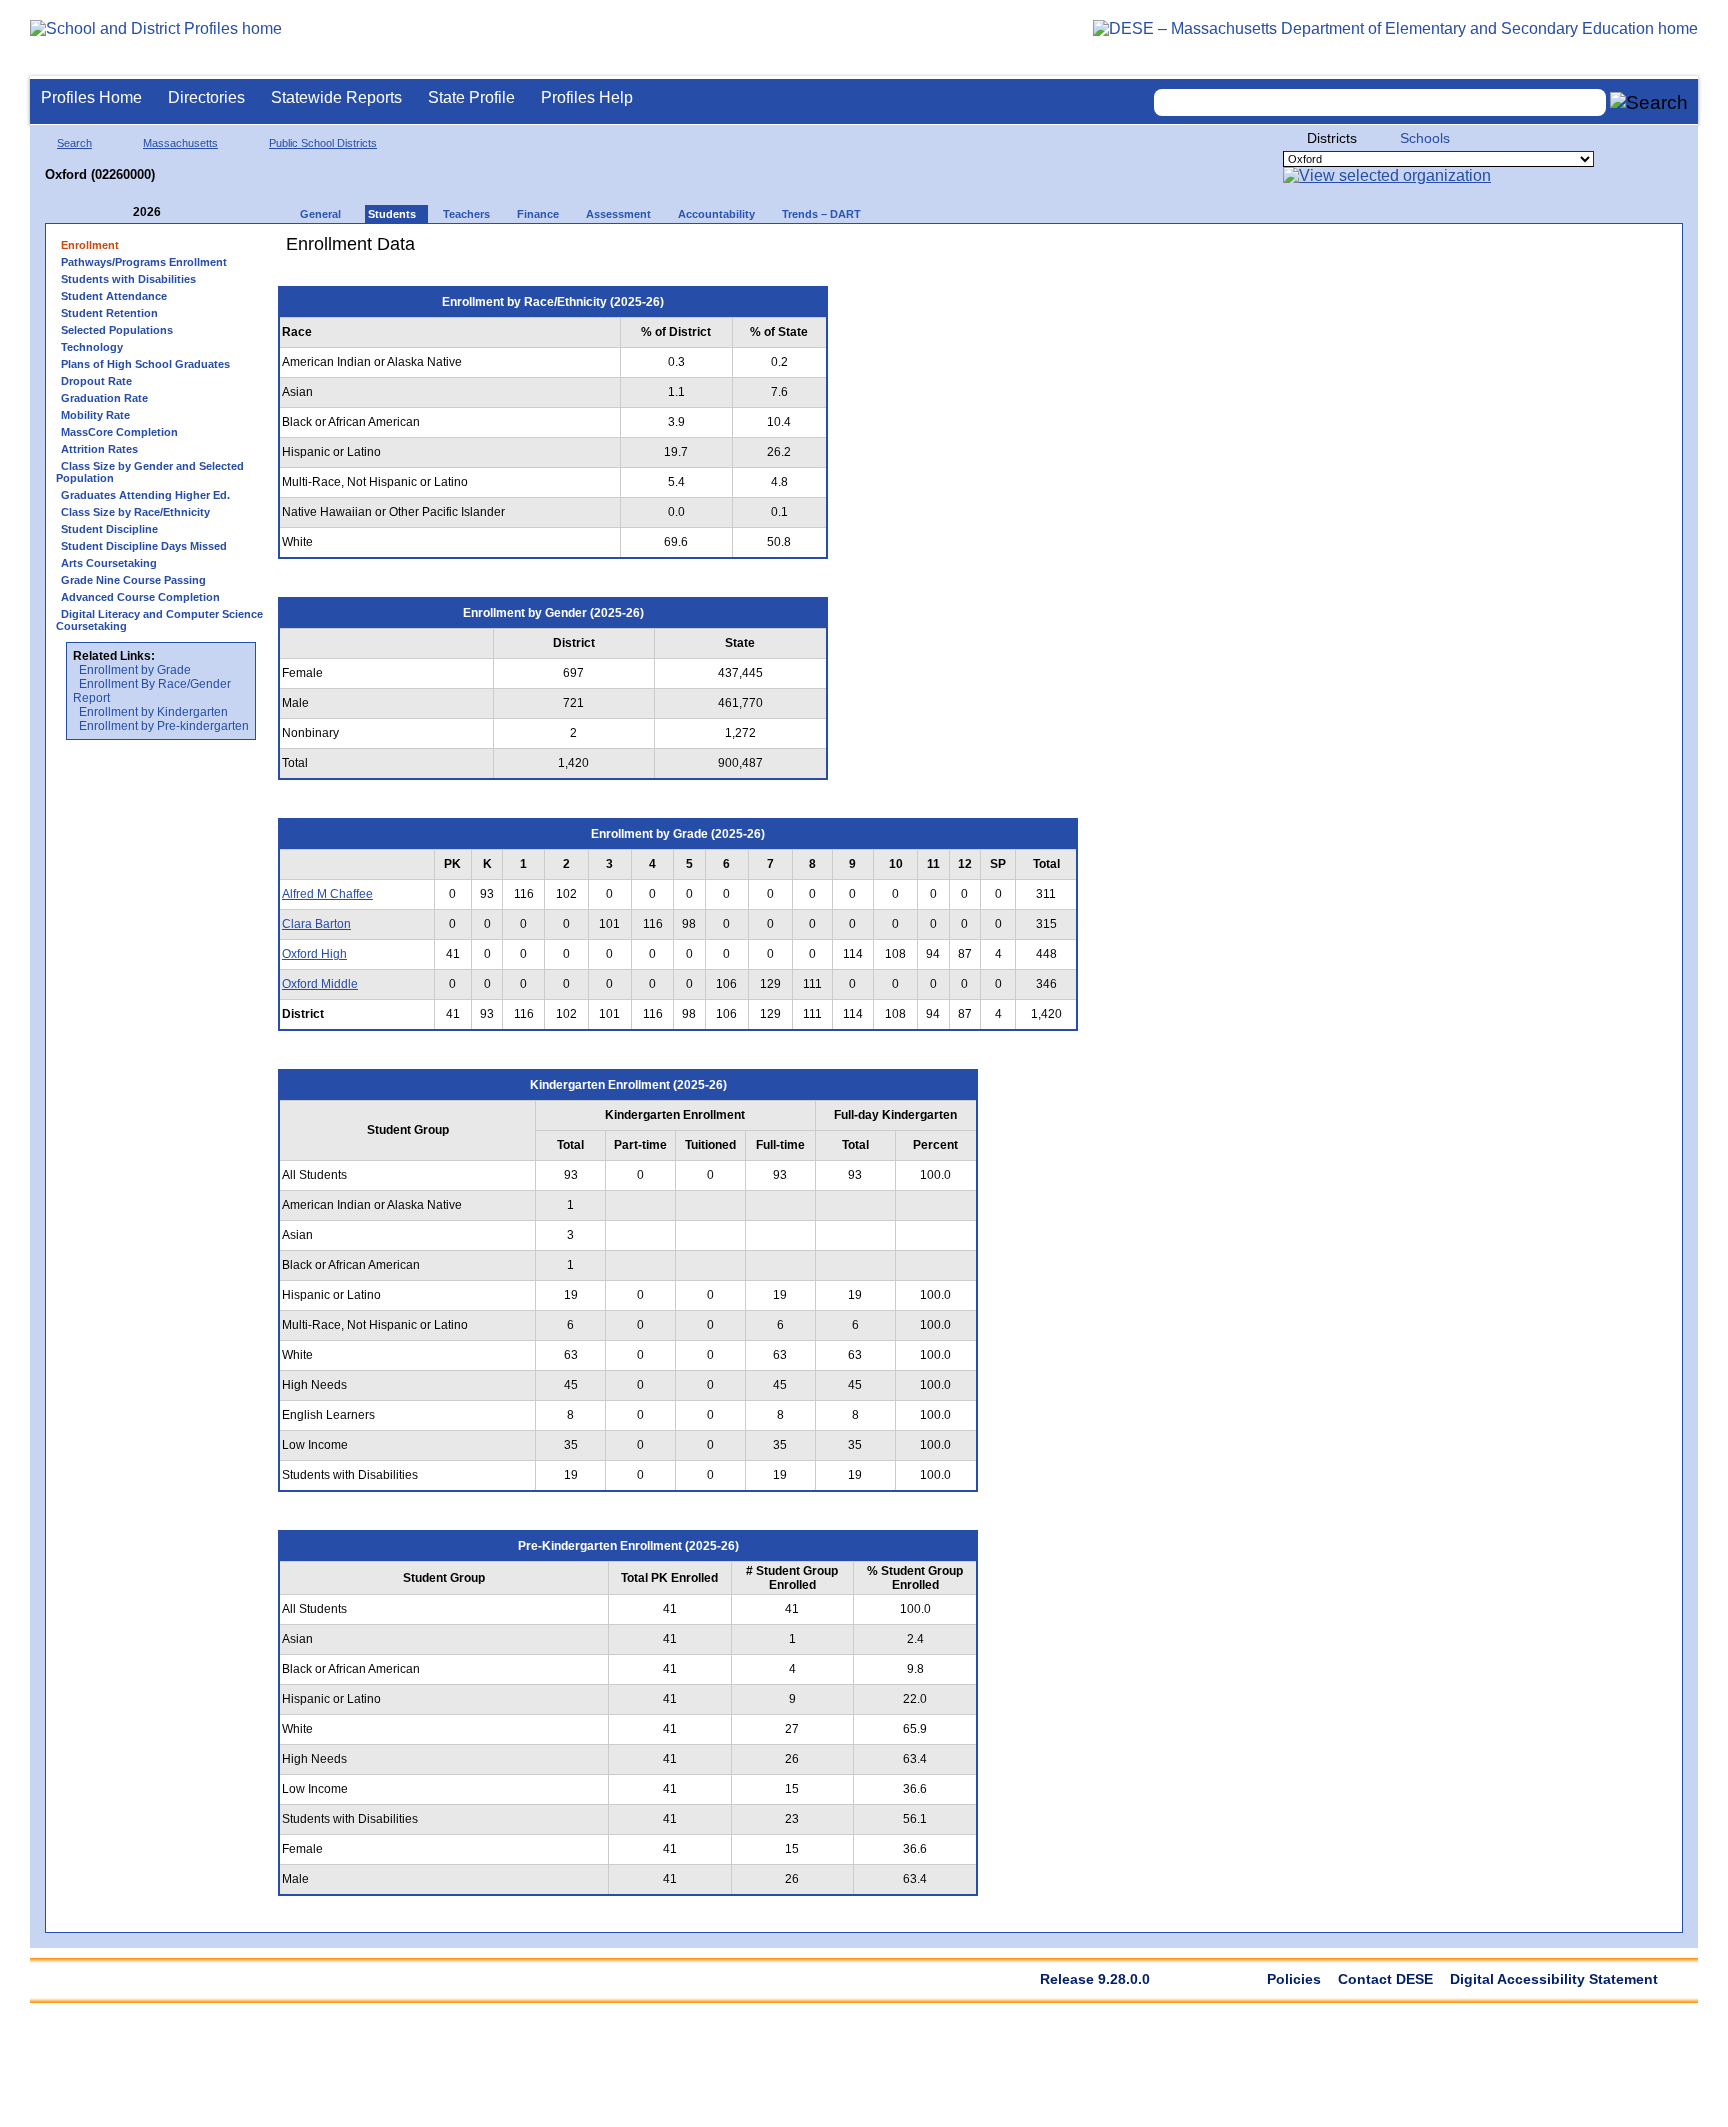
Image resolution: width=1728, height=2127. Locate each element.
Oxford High (314, 954)
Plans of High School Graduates (145, 364)
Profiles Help (587, 97)
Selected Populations (117, 330)
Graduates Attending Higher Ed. (145, 495)
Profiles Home (91, 97)
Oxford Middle (320, 984)
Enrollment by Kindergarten (153, 712)
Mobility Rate (95, 415)
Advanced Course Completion (140, 597)
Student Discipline (109, 529)
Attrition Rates (99, 449)
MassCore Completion (119, 432)
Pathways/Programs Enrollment (144, 262)
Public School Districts (323, 143)
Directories (206, 97)
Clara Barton (316, 924)
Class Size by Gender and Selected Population (150, 472)
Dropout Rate (96, 381)
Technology (92, 347)
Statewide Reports (336, 97)
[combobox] (1380, 102)
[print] (964, 251)
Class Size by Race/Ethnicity (135, 512)
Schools (1425, 138)
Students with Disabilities (128, 279)
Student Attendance (114, 296)
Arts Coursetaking (109, 563)
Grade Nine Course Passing (133, 580)
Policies (1294, 1979)
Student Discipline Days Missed (144, 546)
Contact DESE (1385, 1979)
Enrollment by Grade (135, 670)
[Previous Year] (119, 212)
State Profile (471, 97)
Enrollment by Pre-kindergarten (164, 726)
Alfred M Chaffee (327, 894)
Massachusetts (180, 143)
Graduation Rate (104, 398)
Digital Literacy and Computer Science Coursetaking (159, 620)
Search (74, 143)
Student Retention (109, 313)
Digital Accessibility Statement (1554, 1979)
